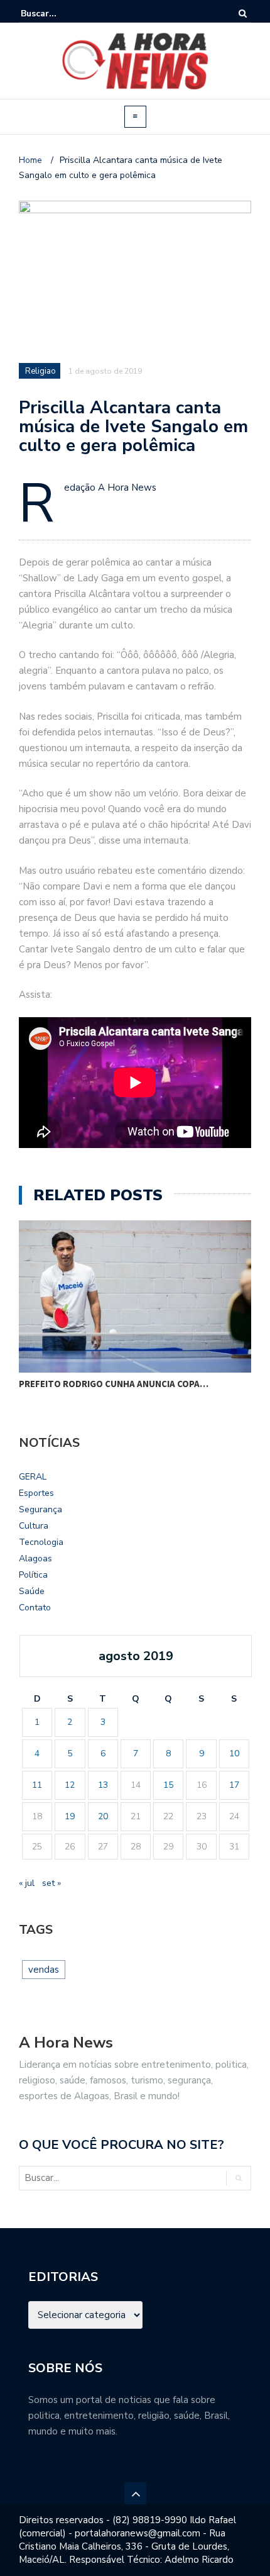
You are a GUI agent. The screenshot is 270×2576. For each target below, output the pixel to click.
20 (103, 1816)
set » (51, 1883)
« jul (27, 1883)
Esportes (36, 1493)
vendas (44, 1970)
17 (234, 1785)
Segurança (40, 1509)
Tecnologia (41, 1542)
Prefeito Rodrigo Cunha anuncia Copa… (114, 1384)
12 (70, 1785)
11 (37, 1785)
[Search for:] (59, 14)
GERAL (33, 1477)
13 (103, 1785)
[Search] (243, 14)
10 (234, 1754)
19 (70, 1816)
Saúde (32, 1591)
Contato (35, 1608)
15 (168, 1785)
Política (33, 1575)
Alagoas (35, 1558)
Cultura (34, 1526)
